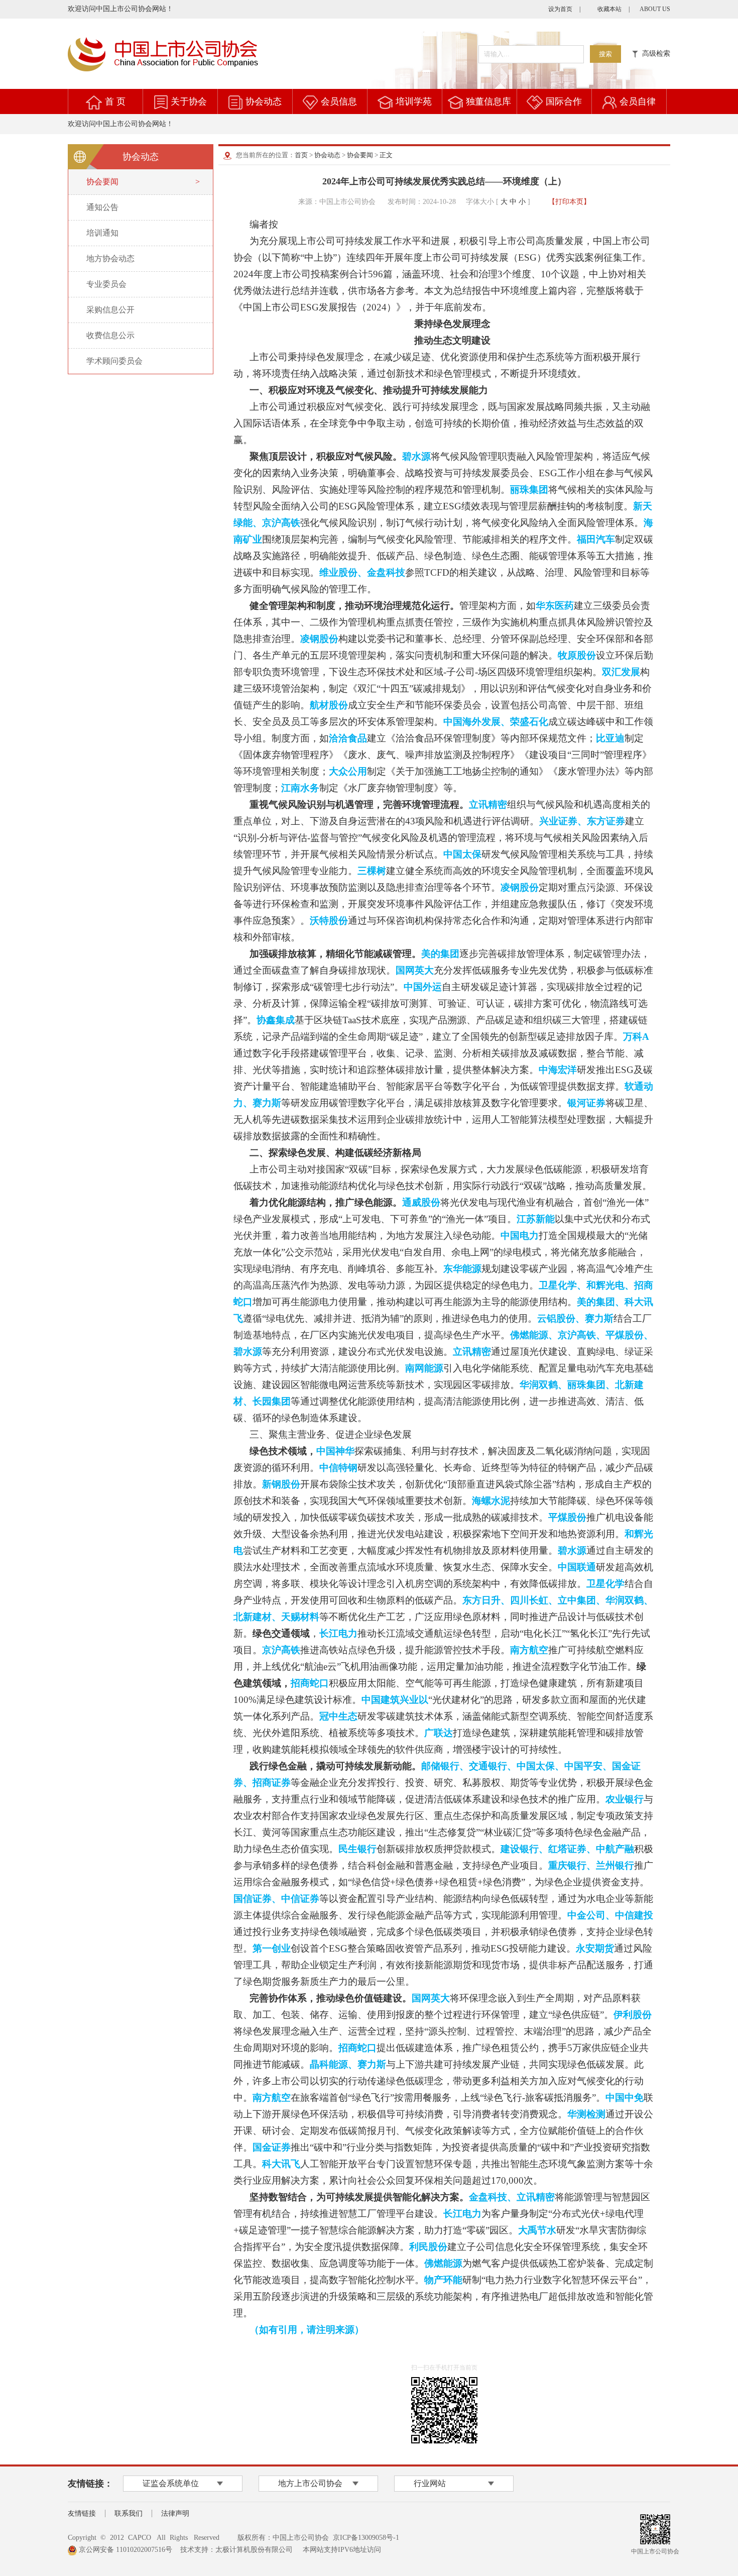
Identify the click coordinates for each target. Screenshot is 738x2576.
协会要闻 (360, 155)
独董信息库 (488, 101)
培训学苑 (414, 101)
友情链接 (82, 2513)
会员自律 (638, 101)
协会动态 (264, 101)
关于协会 (189, 101)
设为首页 (560, 9)
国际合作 (564, 101)
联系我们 (129, 2513)
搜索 (605, 54)
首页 (301, 155)
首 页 (115, 101)
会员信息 (339, 101)
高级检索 (654, 53)
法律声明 (175, 2513)
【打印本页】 (569, 202)
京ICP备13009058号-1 (366, 2538)
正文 (386, 155)
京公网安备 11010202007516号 (125, 2550)
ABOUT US (655, 9)
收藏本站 (609, 9)
